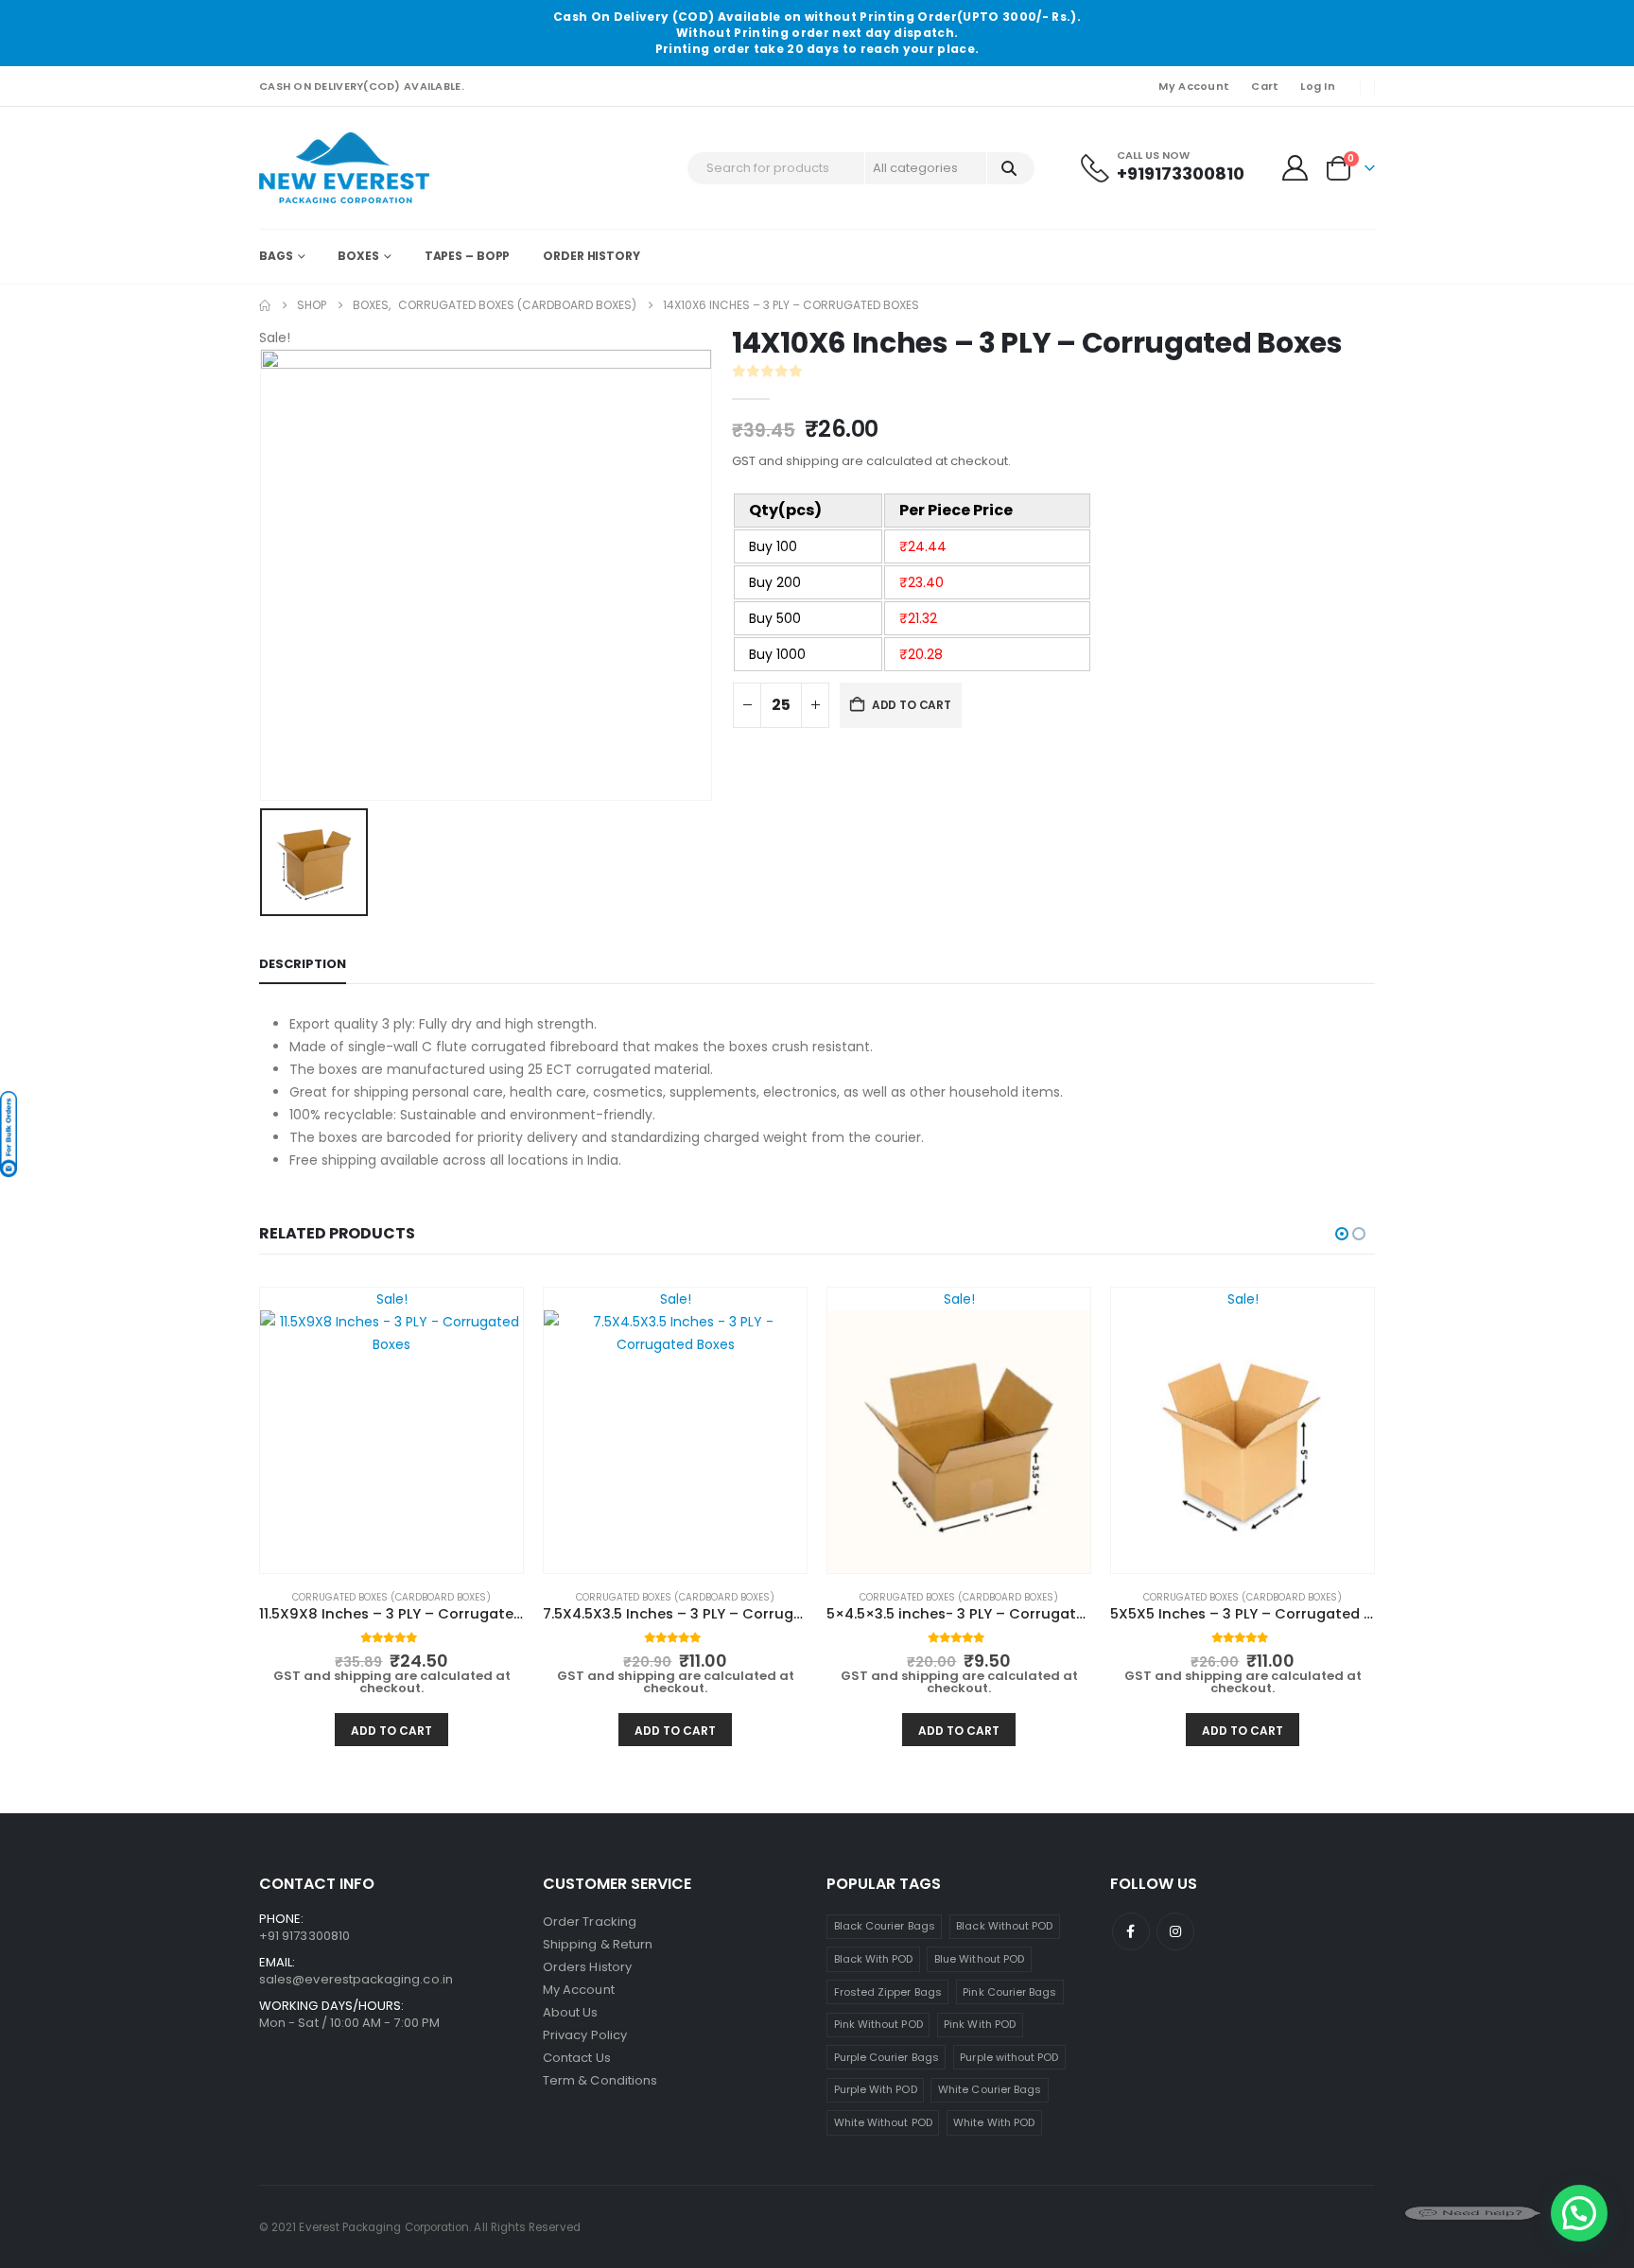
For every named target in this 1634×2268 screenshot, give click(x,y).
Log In (1318, 86)
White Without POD (883, 2122)
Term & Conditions (600, 2080)
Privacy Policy (585, 2035)
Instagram (1175, 1931)
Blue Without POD (979, 1959)
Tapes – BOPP (468, 256)
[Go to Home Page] (265, 305)
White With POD (994, 2122)
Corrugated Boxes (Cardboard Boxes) (391, 1597)
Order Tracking (590, 1922)
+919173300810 (1181, 173)
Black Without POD (1004, 1926)
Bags (276, 256)
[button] (1342, 1234)
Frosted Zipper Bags (888, 1992)
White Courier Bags (990, 2089)
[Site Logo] (344, 168)
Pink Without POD (878, 2024)
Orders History (587, 1967)
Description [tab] (303, 964)
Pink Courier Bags (1009, 1992)
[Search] (1009, 168)
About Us (571, 2012)
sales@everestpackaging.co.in (356, 1979)
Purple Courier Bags (887, 2057)
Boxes (358, 256)
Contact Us (577, 2058)
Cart (1265, 86)
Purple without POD (1009, 2057)
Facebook (1131, 1931)
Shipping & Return (598, 1944)
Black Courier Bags (885, 1926)
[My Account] (1295, 168)
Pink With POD (980, 2024)
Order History (591, 256)
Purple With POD (876, 2089)
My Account (1194, 86)
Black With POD (874, 1959)
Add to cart (912, 705)
